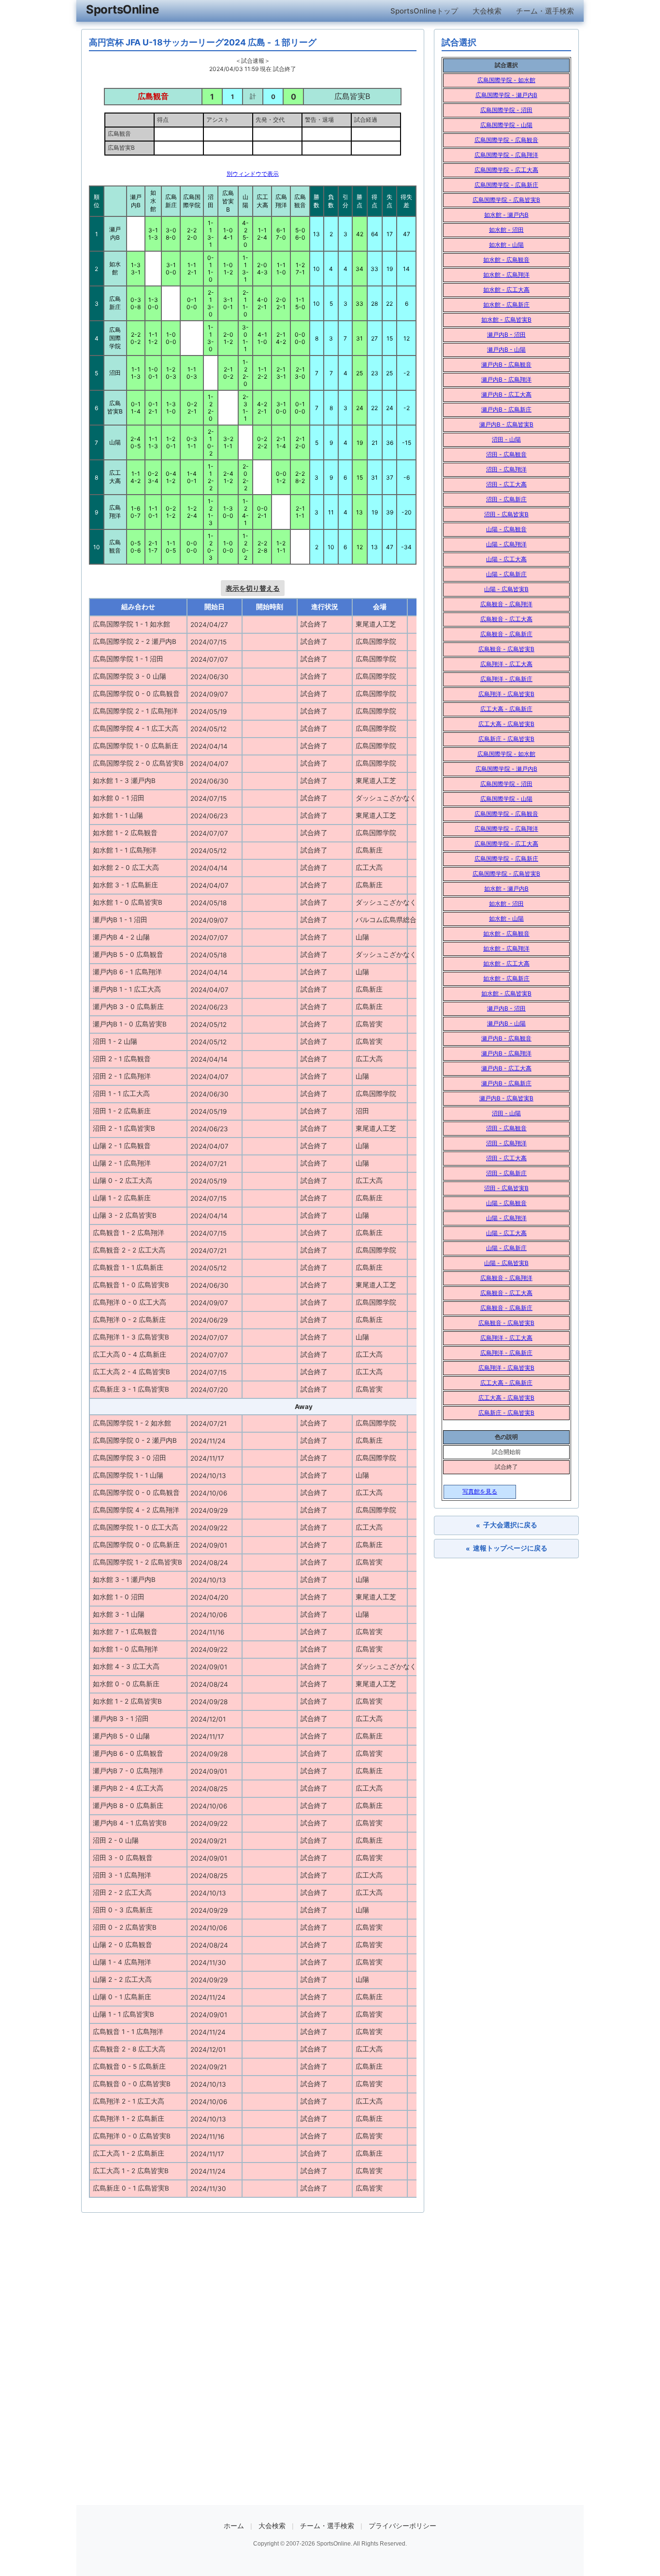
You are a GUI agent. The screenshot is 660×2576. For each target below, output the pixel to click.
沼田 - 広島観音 (506, 454)
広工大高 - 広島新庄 (506, 709)
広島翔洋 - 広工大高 (506, 664)
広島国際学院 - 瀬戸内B (506, 95)
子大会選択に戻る (507, 1525)
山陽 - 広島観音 (506, 529)
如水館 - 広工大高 (506, 290)
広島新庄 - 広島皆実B (506, 739)
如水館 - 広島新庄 (506, 305)
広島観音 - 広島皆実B (506, 649)
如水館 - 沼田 (506, 230)
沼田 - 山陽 (506, 439)
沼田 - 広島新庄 (506, 499)
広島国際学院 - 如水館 (506, 80)
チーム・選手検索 (545, 11)
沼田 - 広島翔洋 (506, 469)
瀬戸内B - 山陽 (506, 349)
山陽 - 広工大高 (506, 559)
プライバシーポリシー (402, 2526)
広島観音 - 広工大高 (506, 619)
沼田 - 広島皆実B (506, 514)
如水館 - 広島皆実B (506, 320)
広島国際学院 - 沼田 (506, 110)
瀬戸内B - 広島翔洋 (506, 379)
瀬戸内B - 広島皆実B (506, 424)
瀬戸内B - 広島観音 (506, 364)
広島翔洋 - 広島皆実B (506, 694)
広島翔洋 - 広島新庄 (506, 679)
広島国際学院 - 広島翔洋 (506, 155)
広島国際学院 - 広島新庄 (506, 185)
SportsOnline (122, 9)
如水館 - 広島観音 (506, 260)
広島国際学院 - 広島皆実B (506, 200)
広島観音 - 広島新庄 (506, 634)
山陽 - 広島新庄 (506, 574)
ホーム (234, 2526)
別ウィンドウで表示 (253, 174)
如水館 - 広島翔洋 (506, 275)
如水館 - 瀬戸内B (506, 215)
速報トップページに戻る (507, 1548)
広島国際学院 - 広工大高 (506, 170)
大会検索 (487, 11)
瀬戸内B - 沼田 (506, 334)
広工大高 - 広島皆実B (506, 724)
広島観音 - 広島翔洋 (506, 604)
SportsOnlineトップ (424, 11)
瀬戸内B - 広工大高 (506, 394)
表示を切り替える (253, 588)
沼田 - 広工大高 (506, 484)
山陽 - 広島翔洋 (506, 544)
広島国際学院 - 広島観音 (506, 140)
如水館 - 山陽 (506, 245)
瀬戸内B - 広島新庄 (506, 409)
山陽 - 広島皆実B (506, 589)
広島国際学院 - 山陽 (506, 125)
